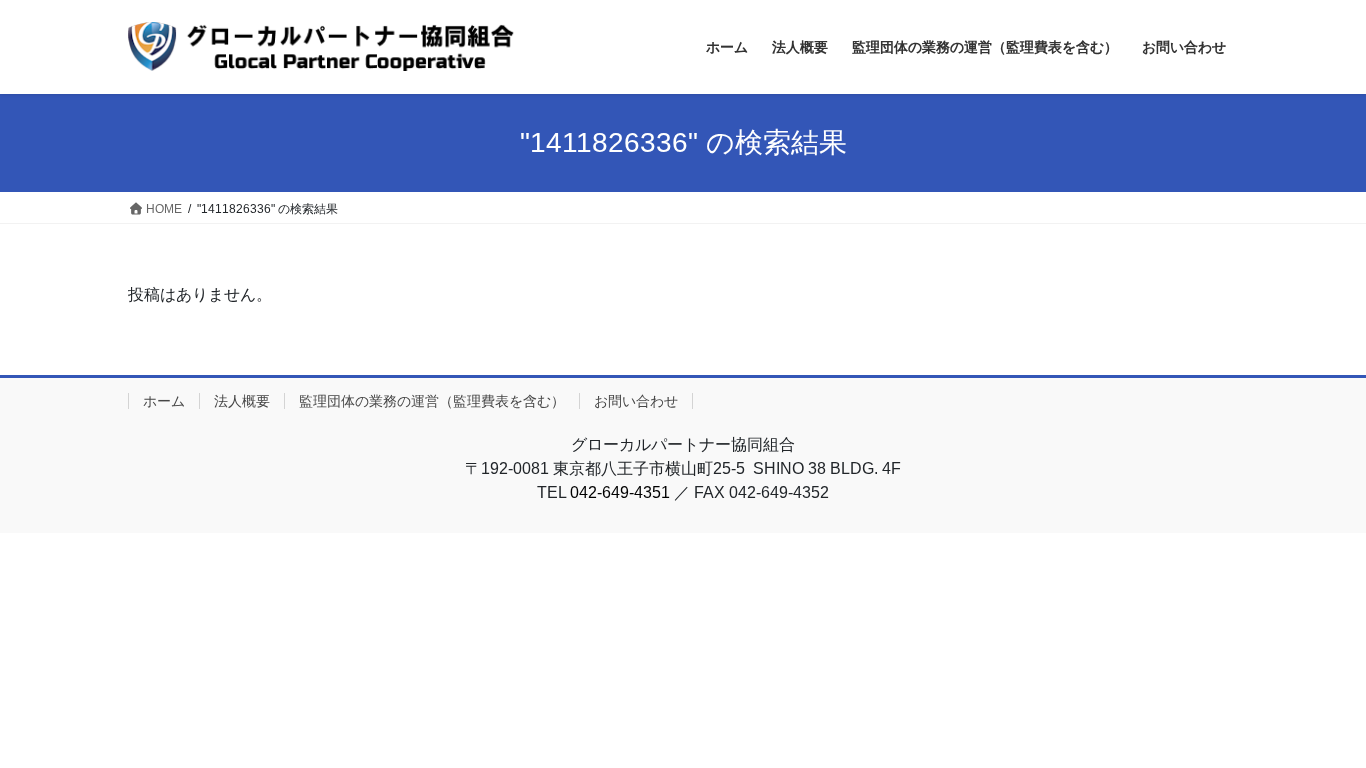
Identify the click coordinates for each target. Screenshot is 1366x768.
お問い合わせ (636, 401)
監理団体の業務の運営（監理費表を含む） (432, 401)
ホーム (164, 401)
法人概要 (242, 401)
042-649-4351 (620, 492)
